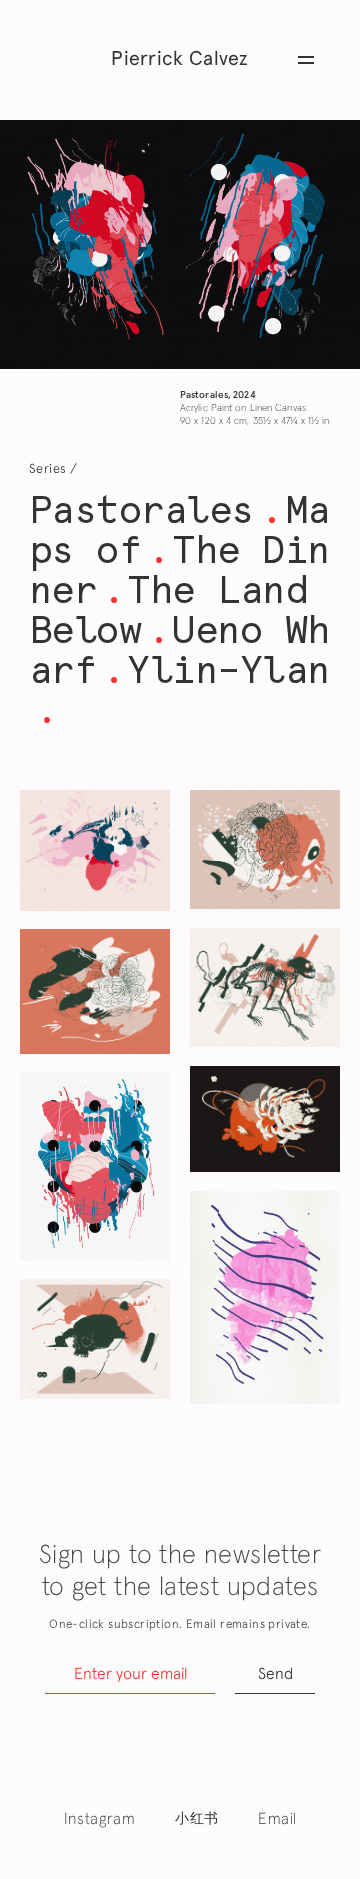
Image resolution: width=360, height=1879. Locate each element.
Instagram (100, 1819)
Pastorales (141, 509)
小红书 (196, 1819)
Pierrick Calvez (180, 59)
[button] (306, 60)
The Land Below (168, 609)
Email (277, 1819)
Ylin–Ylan (228, 669)
